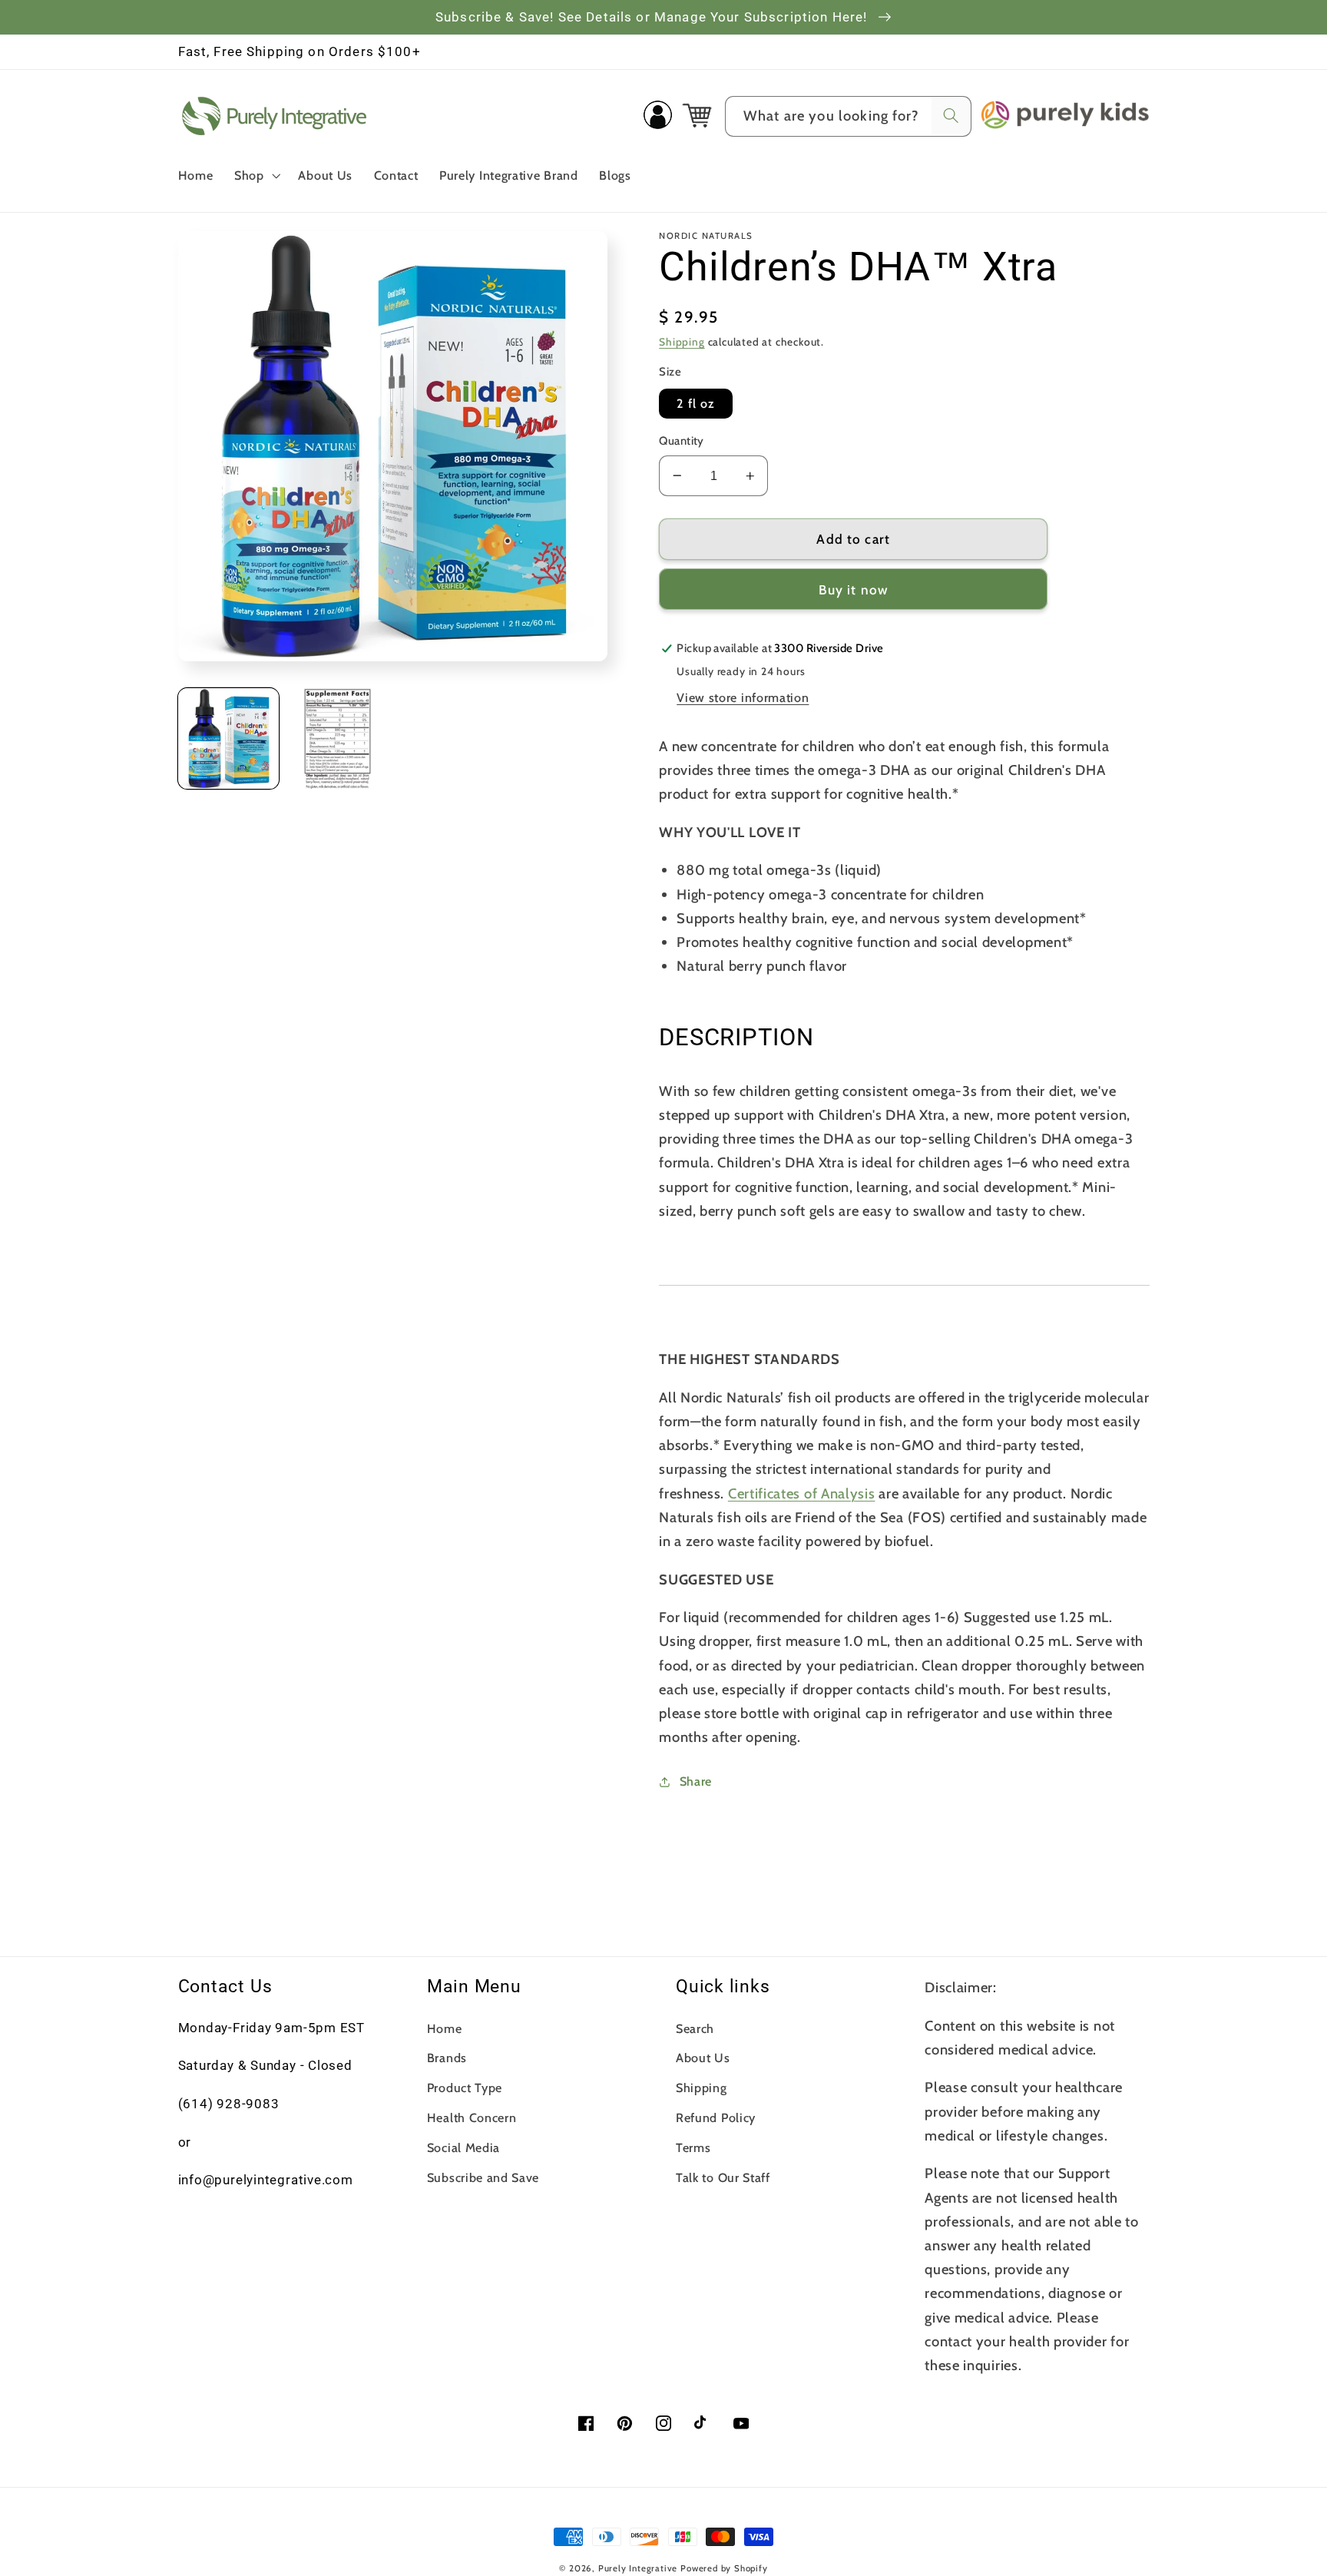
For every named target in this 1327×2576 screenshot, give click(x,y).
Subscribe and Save (483, 2177)
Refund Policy (716, 2117)
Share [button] (696, 1781)
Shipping (682, 342)
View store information (743, 697)
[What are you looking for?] (951, 116)
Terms (693, 2147)
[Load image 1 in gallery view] (228, 738)
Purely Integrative (638, 2568)
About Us (703, 2058)
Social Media (463, 2147)
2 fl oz (696, 403)
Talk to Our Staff (723, 2177)
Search (695, 2028)
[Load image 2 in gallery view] (338, 738)
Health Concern (472, 2117)
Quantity (682, 441)
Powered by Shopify (724, 2568)
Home (445, 2028)
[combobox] (848, 117)
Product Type (465, 2088)
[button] (256, 175)
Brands (447, 2058)
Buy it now (854, 589)
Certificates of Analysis (802, 1493)
